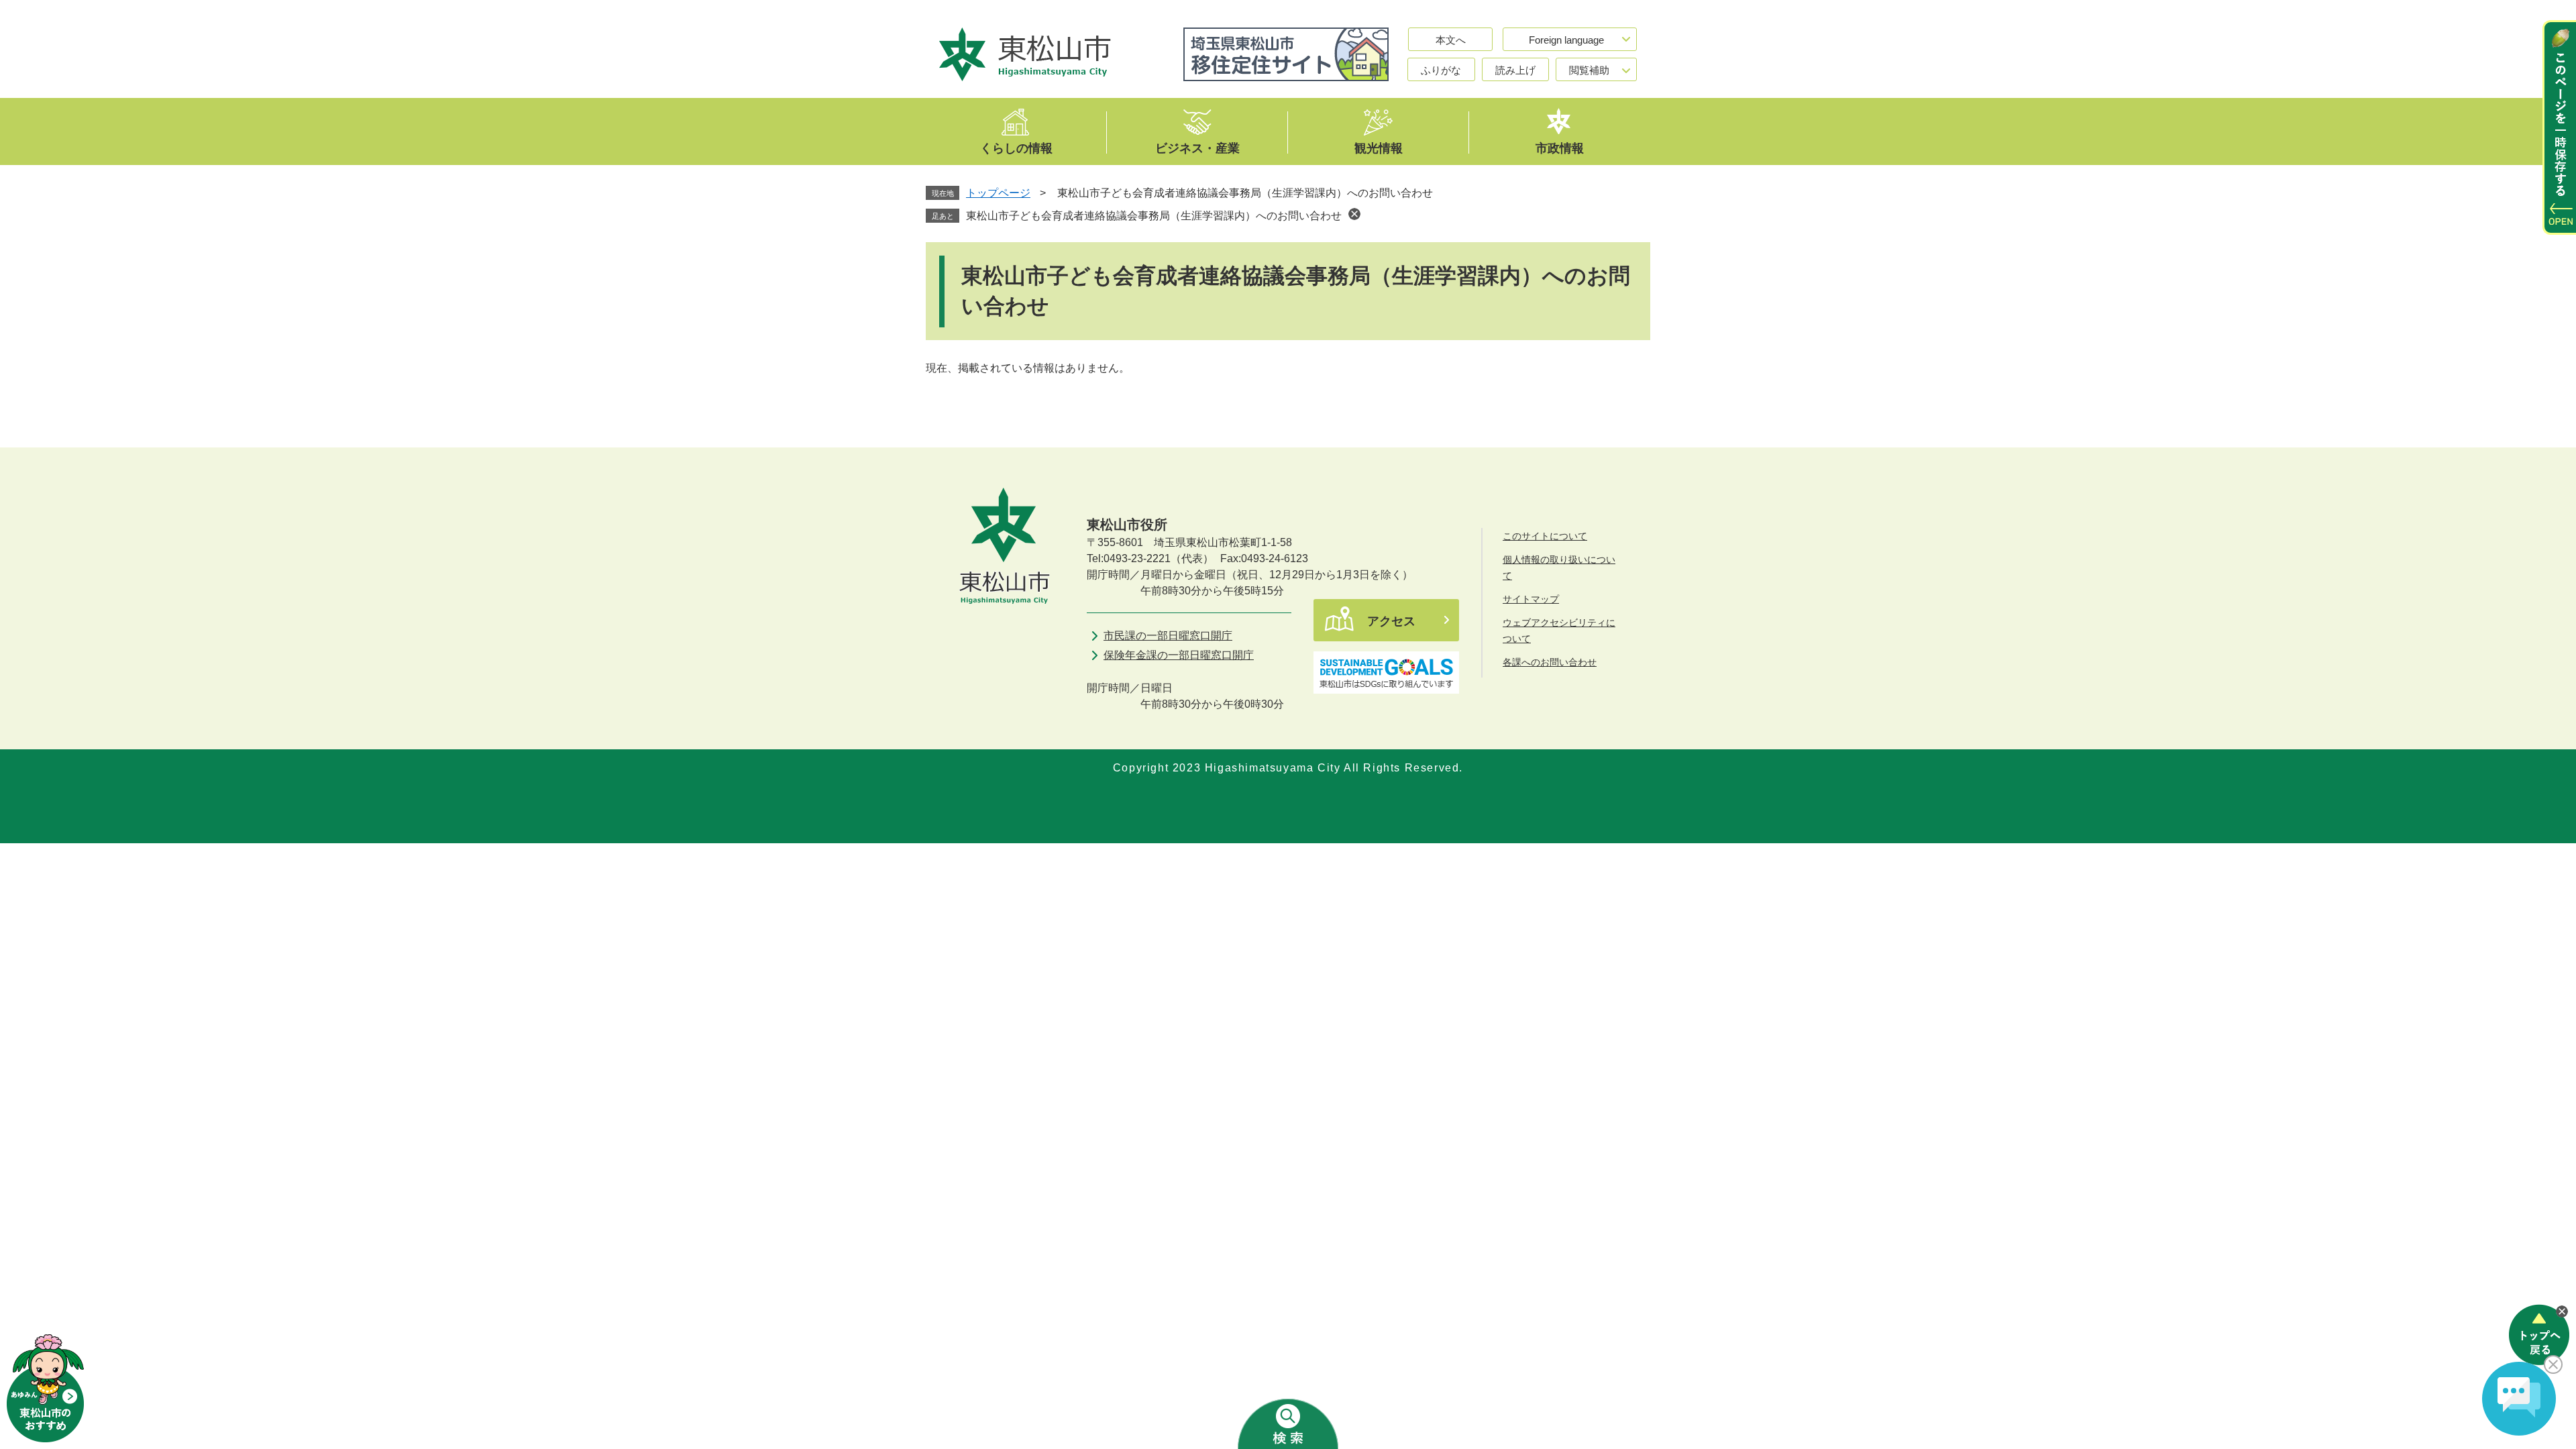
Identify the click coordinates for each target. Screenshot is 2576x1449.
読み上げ (1515, 70)
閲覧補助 (1589, 70)
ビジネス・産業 (1197, 148)
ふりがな (1441, 70)
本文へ (1451, 40)
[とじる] (2562, 1311)
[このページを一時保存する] (2559, 127)
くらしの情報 (1016, 148)
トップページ (998, 193)
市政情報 (1560, 148)
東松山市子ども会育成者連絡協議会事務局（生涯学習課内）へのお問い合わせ (1154, 216)
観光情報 (1379, 148)
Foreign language (1566, 40)
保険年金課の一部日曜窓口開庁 (1179, 655)
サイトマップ (1531, 599)
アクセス (1391, 621)
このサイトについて (1545, 536)
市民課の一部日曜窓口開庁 (1168, 636)
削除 (1354, 214)
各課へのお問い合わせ (1550, 662)
